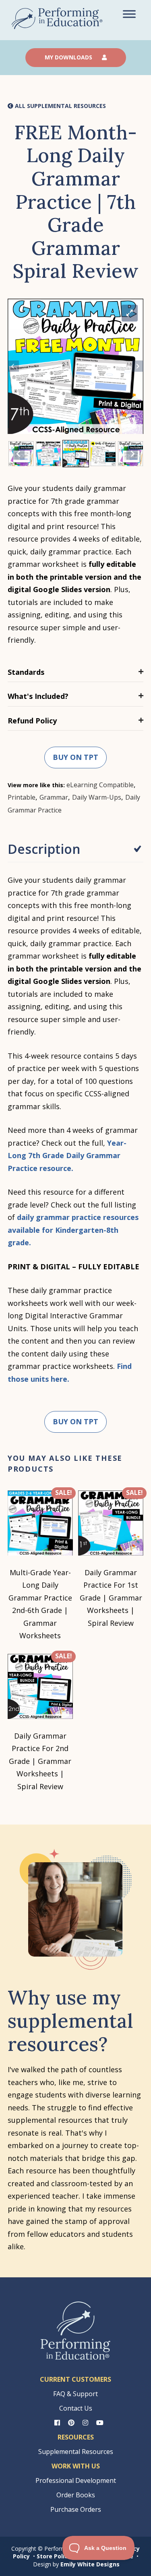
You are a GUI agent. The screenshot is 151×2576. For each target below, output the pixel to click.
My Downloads (69, 57)
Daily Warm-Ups (97, 797)
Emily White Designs (90, 2564)
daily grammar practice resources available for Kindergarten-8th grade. (73, 1230)
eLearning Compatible (100, 785)
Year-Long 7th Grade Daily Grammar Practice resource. (67, 1156)
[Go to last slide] (13, 366)
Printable (22, 797)
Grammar (54, 797)
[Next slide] (138, 366)
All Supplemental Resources (60, 106)
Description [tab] (44, 849)
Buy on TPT (75, 757)
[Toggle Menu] (129, 14)
